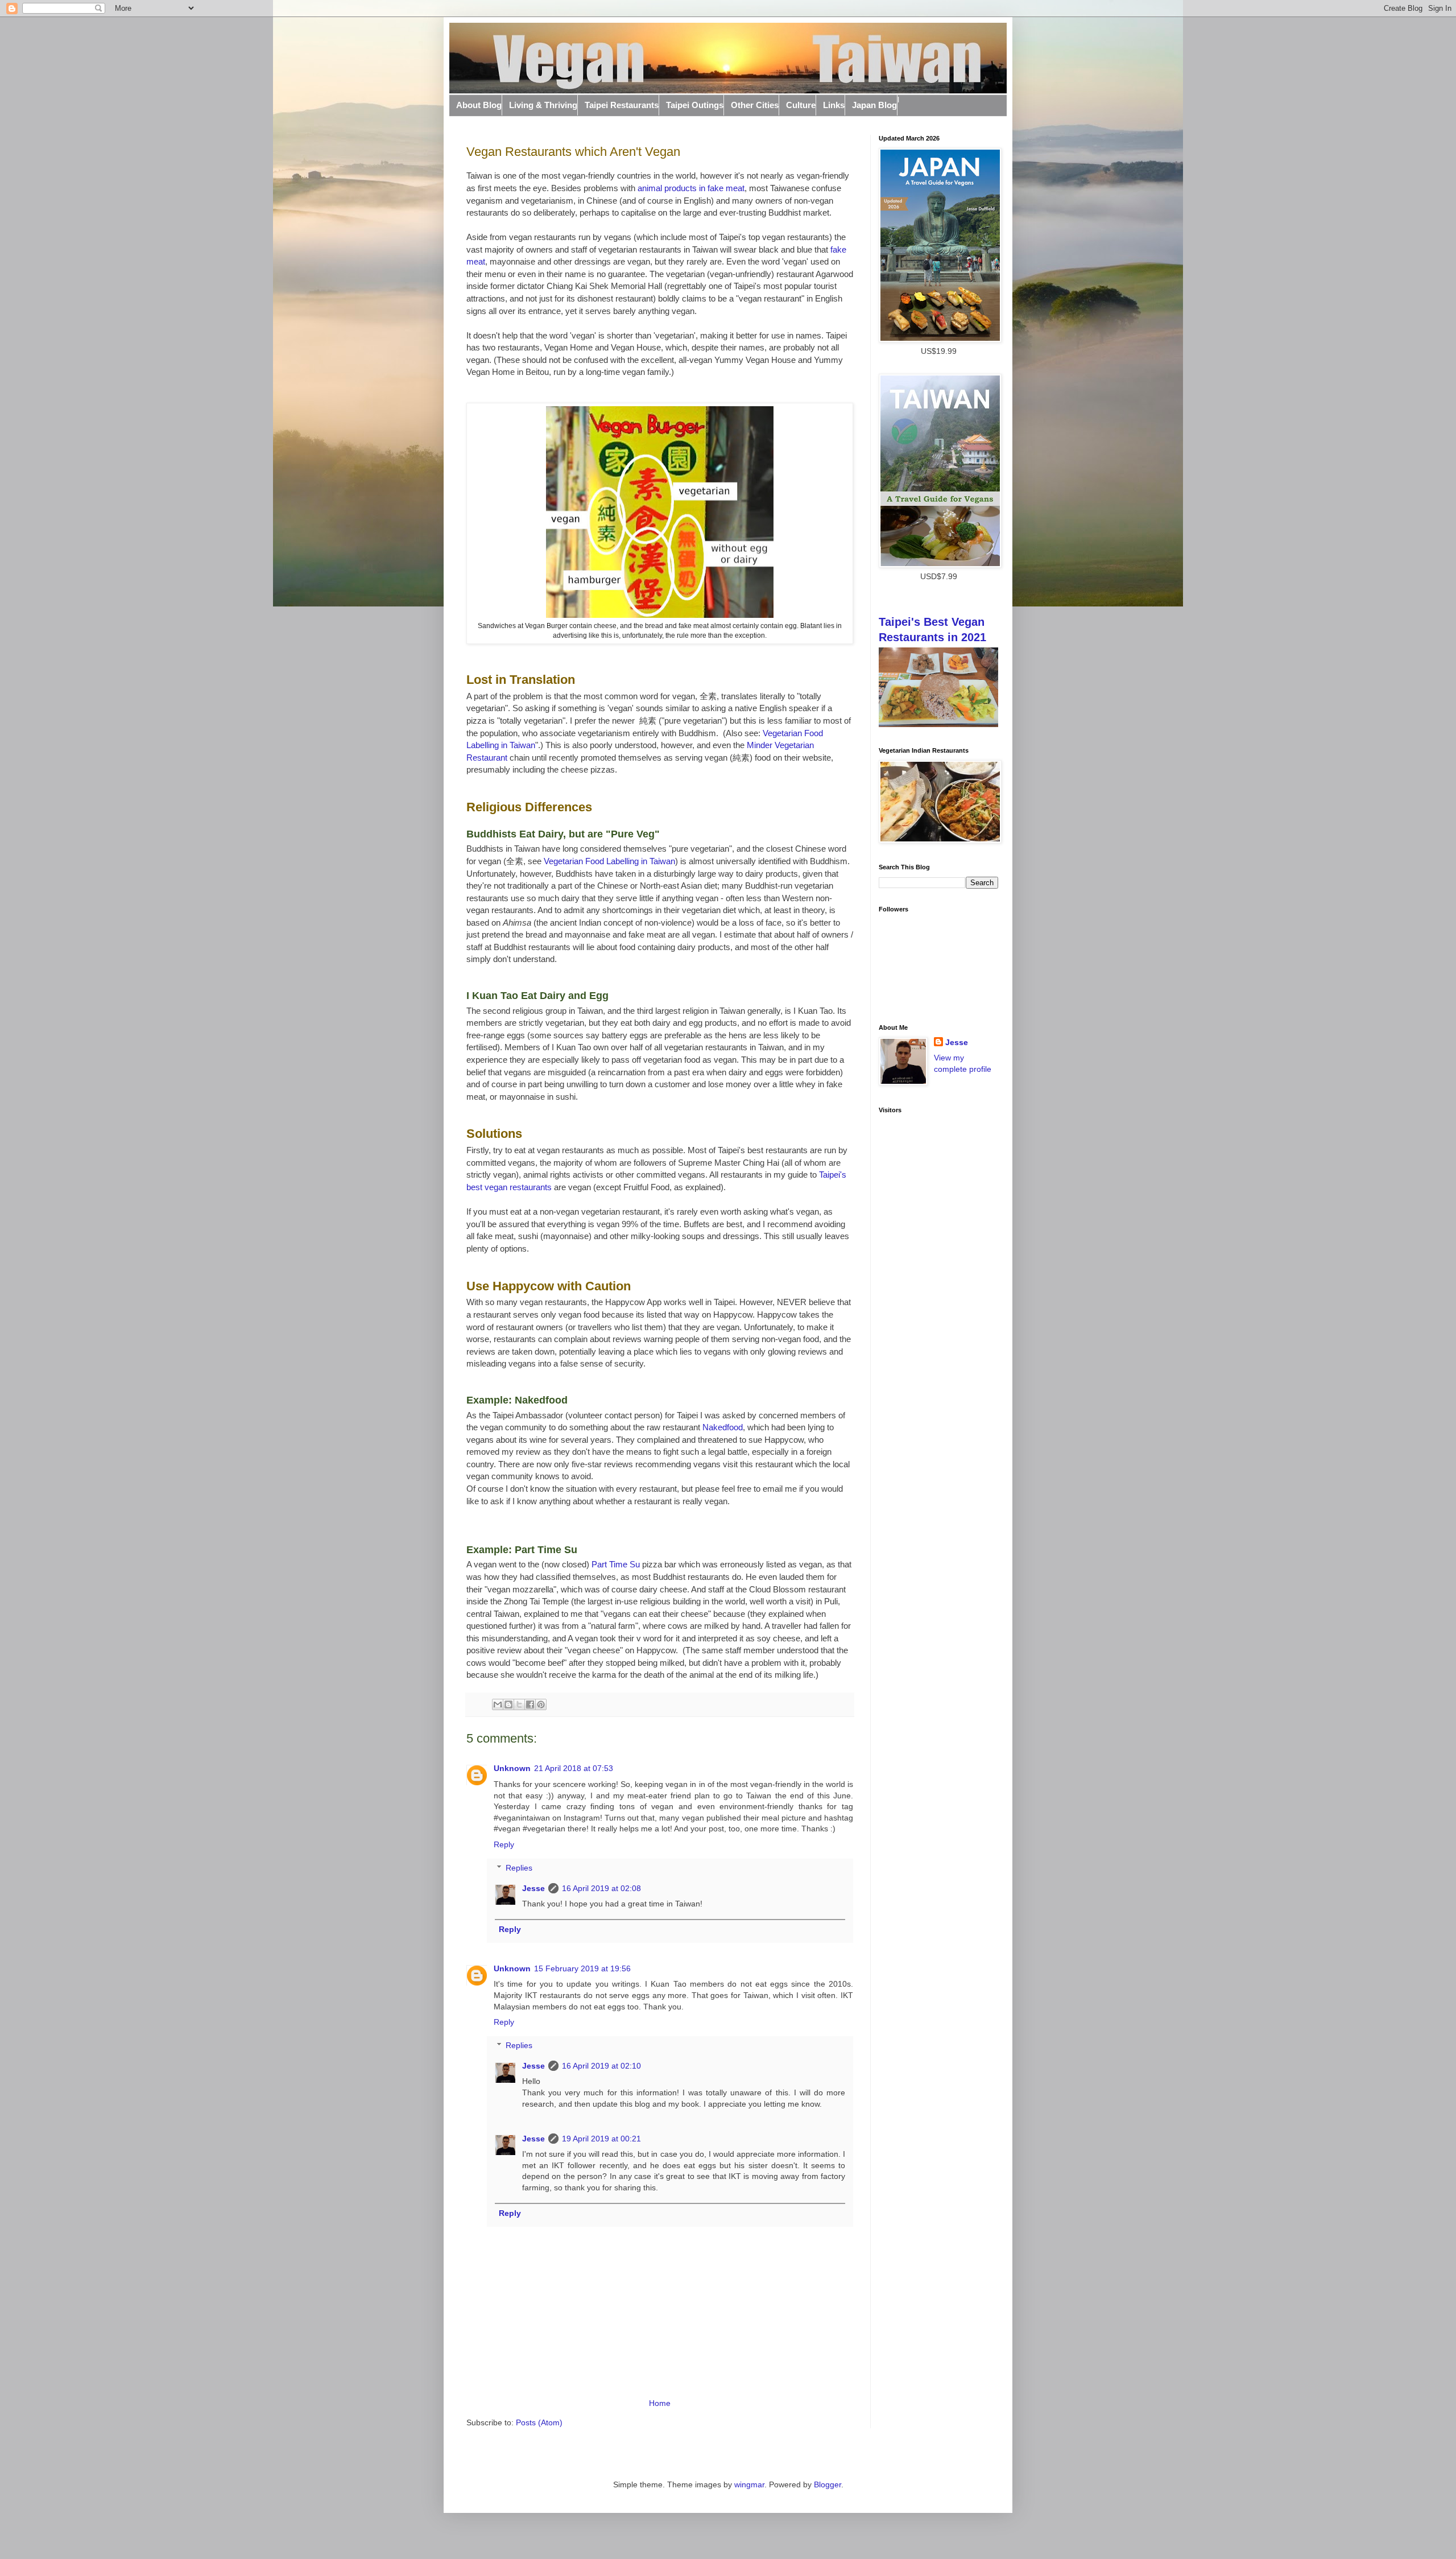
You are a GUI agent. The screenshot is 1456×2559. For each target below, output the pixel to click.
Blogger (828, 2484)
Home (660, 2403)
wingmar (749, 2484)
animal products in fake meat (691, 188)
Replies (519, 1868)
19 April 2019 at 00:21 (601, 2139)
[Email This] (498, 1704)
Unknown (512, 1768)
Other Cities (755, 105)
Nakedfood (723, 1427)
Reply (504, 1844)
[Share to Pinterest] (541, 1704)
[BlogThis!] (508, 1704)
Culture (801, 105)
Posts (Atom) (539, 2422)
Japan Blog (874, 105)
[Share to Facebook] (530, 1704)
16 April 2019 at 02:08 (601, 1888)
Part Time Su (616, 1564)
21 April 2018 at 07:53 (574, 1768)
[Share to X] (519, 1704)
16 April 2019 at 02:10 (601, 2066)
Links (834, 105)
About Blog (479, 105)
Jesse (533, 1888)
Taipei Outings (695, 105)
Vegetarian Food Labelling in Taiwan (609, 861)
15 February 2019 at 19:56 (582, 1968)
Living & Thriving (543, 105)
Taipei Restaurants (622, 105)
